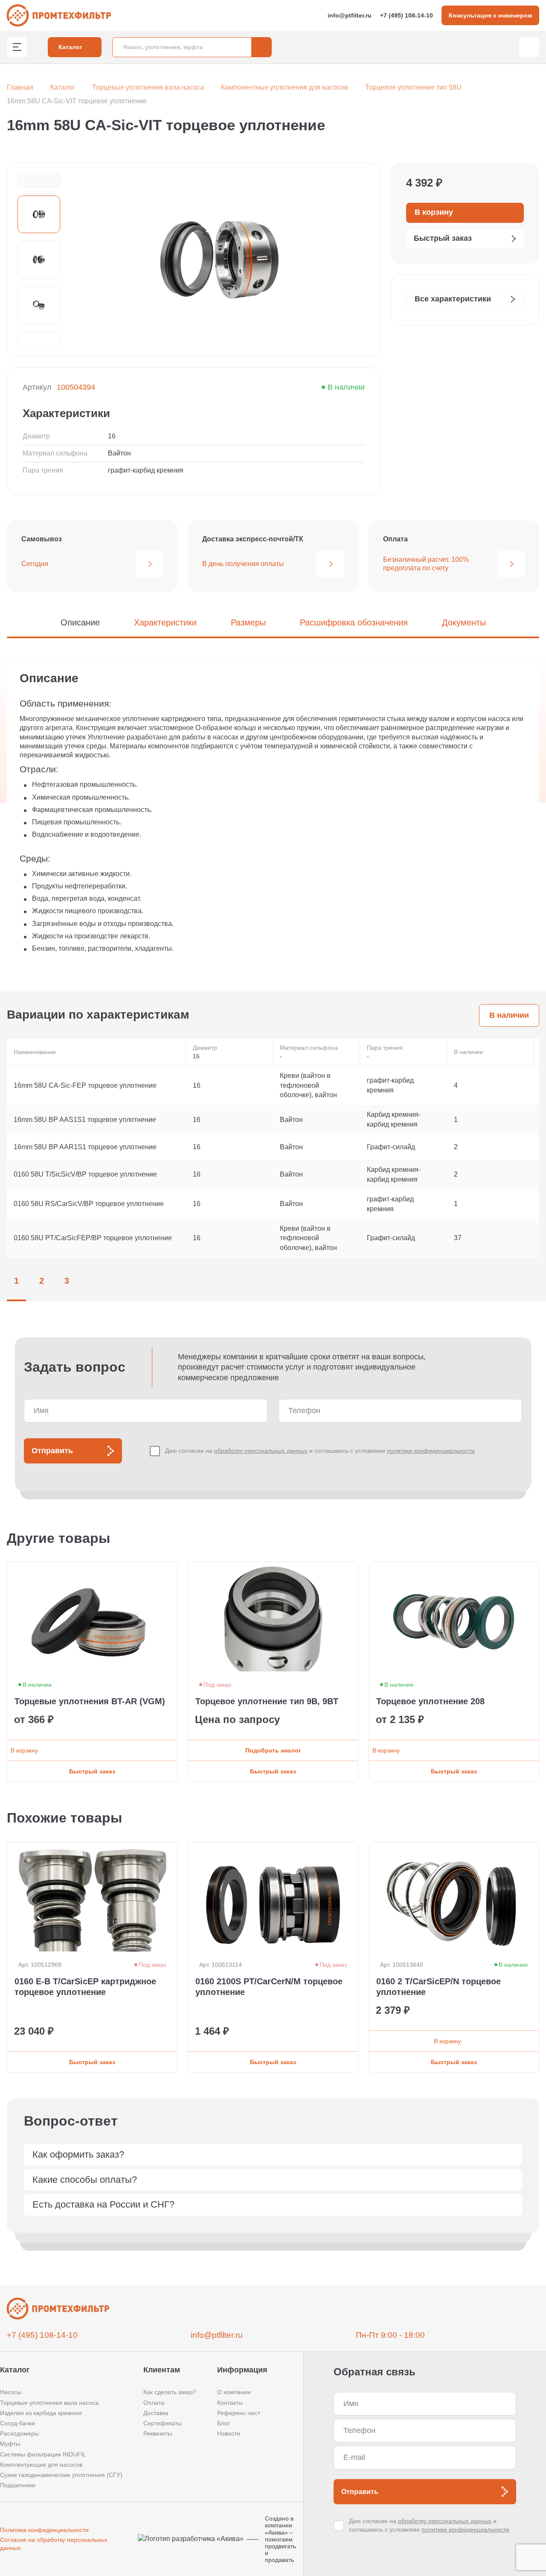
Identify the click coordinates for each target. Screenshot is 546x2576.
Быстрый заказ (92, 1771)
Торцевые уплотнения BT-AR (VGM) (90, 1701)
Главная (20, 87)
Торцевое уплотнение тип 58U (413, 87)
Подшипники (18, 2485)
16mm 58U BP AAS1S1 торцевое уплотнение (85, 1120)
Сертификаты (163, 2423)
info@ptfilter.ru (350, 15)
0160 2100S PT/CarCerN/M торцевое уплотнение (269, 1987)
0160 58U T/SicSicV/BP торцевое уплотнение (85, 1174)
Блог (224, 2423)
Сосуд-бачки (17, 2423)
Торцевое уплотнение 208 (430, 1701)
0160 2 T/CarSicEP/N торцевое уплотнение (439, 1987)
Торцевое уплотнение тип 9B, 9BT (267, 1701)
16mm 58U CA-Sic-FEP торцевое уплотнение (85, 1085)
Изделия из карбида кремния (41, 2413)
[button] (39, 181)
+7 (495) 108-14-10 (407, 15)
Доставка (156, 2413)
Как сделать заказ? (170, 2392)
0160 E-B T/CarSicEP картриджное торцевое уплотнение (85, 1987)
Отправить (52, 1451)
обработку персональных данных (261, 1451)
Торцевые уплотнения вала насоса (148, 87)
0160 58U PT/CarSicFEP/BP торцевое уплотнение (93, 1238)
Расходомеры (19, 2433)
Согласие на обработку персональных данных (54, 2544)
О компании (234, 2392)
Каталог (63, 87)
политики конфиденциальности (431, 1451)
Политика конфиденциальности (44, 2530)
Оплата (154, 2403)
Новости (229, 2433)
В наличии (509, 1015)
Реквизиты (158, 2433)
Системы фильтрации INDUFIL (43, 2454)
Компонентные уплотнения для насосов (285, 87)
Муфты (10, 2444)
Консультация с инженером (490, 15)
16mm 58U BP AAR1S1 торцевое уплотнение (85, 1147)
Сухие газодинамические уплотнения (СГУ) (61, 2475)
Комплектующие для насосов (41, 2465)
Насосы (11, 2392)
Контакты (230, 2403)
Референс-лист (239, 2413)
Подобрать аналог (273, 1750)
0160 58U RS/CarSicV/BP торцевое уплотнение (89, 1204)
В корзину (24, 1750)
